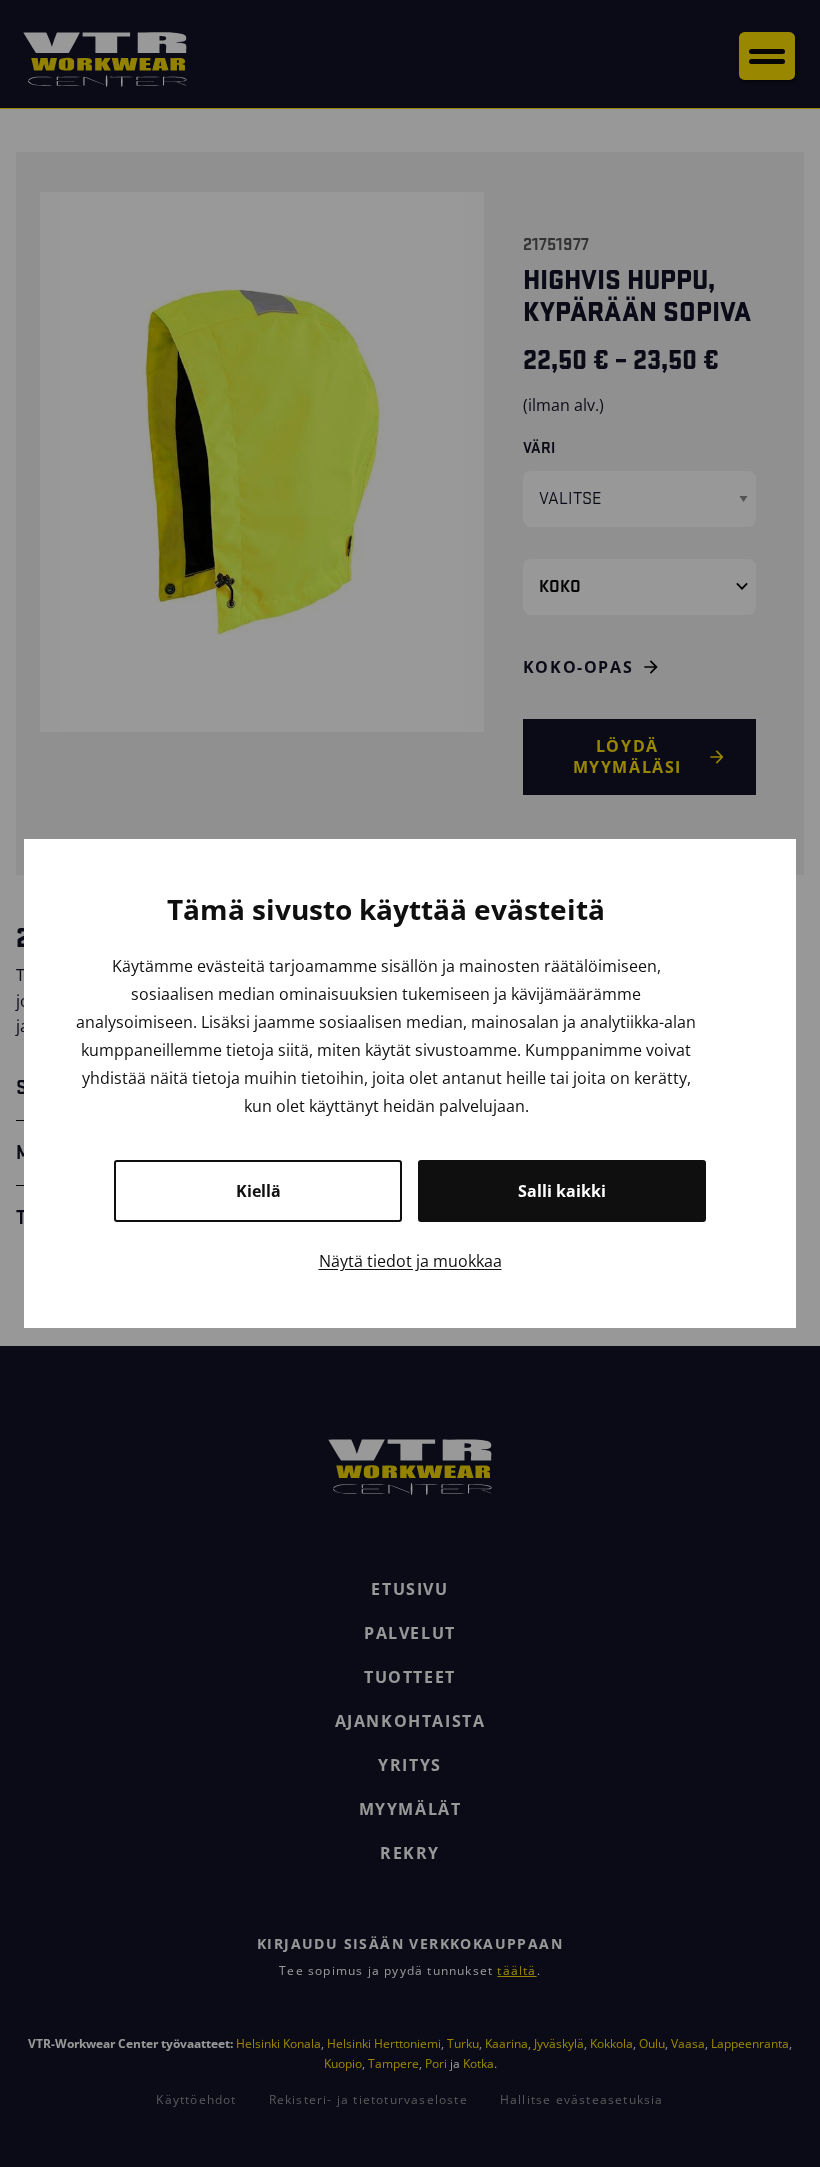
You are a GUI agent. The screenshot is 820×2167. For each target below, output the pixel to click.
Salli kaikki (562, 1191)
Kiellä (258, 1191)
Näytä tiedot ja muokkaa (410, 1261)
